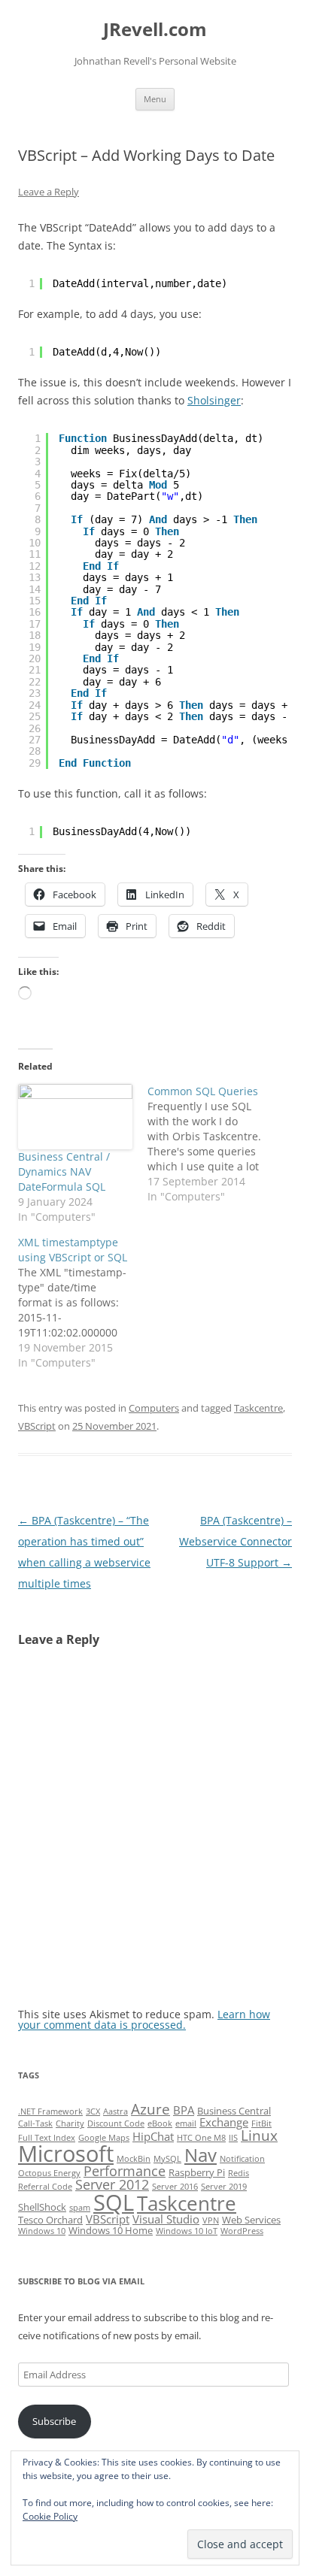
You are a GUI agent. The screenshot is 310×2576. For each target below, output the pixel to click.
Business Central (234, 2111)
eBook (160, 2123)
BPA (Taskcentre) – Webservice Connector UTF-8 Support (236, 1541)
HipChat (153, 2136)
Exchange (224, 2122)
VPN (211, 2220)
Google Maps (104, 2138)
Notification (242, 2159)
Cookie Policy (50, 2516)
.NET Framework (50, 2111)
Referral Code (45, 2187)
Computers (154, 1408)
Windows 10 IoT (187, 2231)
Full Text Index (47, 2138)
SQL (114, 2202)
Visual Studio (166, 2219)
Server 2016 (175, 2187)
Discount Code (116, 2123)
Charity (70, 2123)
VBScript (37, 1426)
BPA (184, 2110)
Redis (239, 2173)
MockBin (134, 2159)
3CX (93, 2111)
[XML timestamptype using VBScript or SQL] (83, 1303)
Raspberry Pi (197, 2172)
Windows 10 (42, 2231)
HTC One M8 (201, 2138)
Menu (155, 99)
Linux (259, 2136)
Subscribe (54, 2421)
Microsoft (66, 2154)
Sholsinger (214, 400)
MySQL (167, 2159)
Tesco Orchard (50, 2220)
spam (80, 2208)
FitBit (261, 2123)
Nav (201, 2155)
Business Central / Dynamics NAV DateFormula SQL (64, 1171)
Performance (125, 2171)
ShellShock (42, 2207)
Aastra (115, 2111)
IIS (233, 2138)
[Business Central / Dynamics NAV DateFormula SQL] (75, 1117)
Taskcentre (258, 1408)
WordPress (242, 2231)
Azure (150, 2109)
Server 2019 (224, 2187)
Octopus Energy (49, 2173)
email (186, 2123)
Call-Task (35, 2123)
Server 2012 (112, 2184)
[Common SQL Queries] (212, 1144)
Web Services (251, 2220)
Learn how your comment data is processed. (144, 2019)
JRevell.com (155, 30)
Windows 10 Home (111, 2230)
